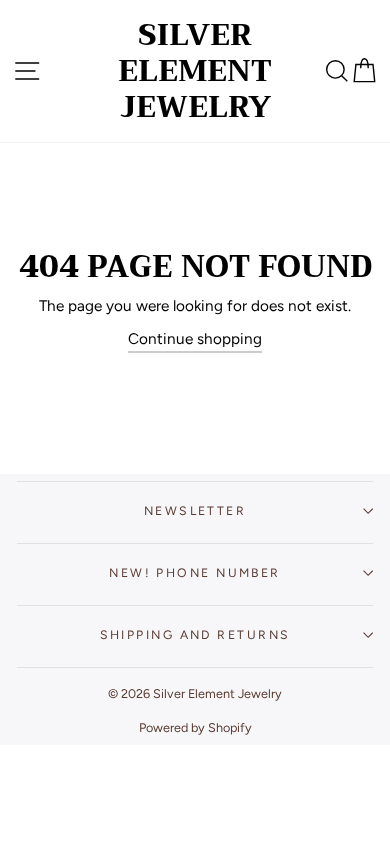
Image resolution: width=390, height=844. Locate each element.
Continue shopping (195, 338)
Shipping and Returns (195, 634)
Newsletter (195, 510)
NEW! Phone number (195, 572)
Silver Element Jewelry (195, 71)
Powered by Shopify (195, 727)
